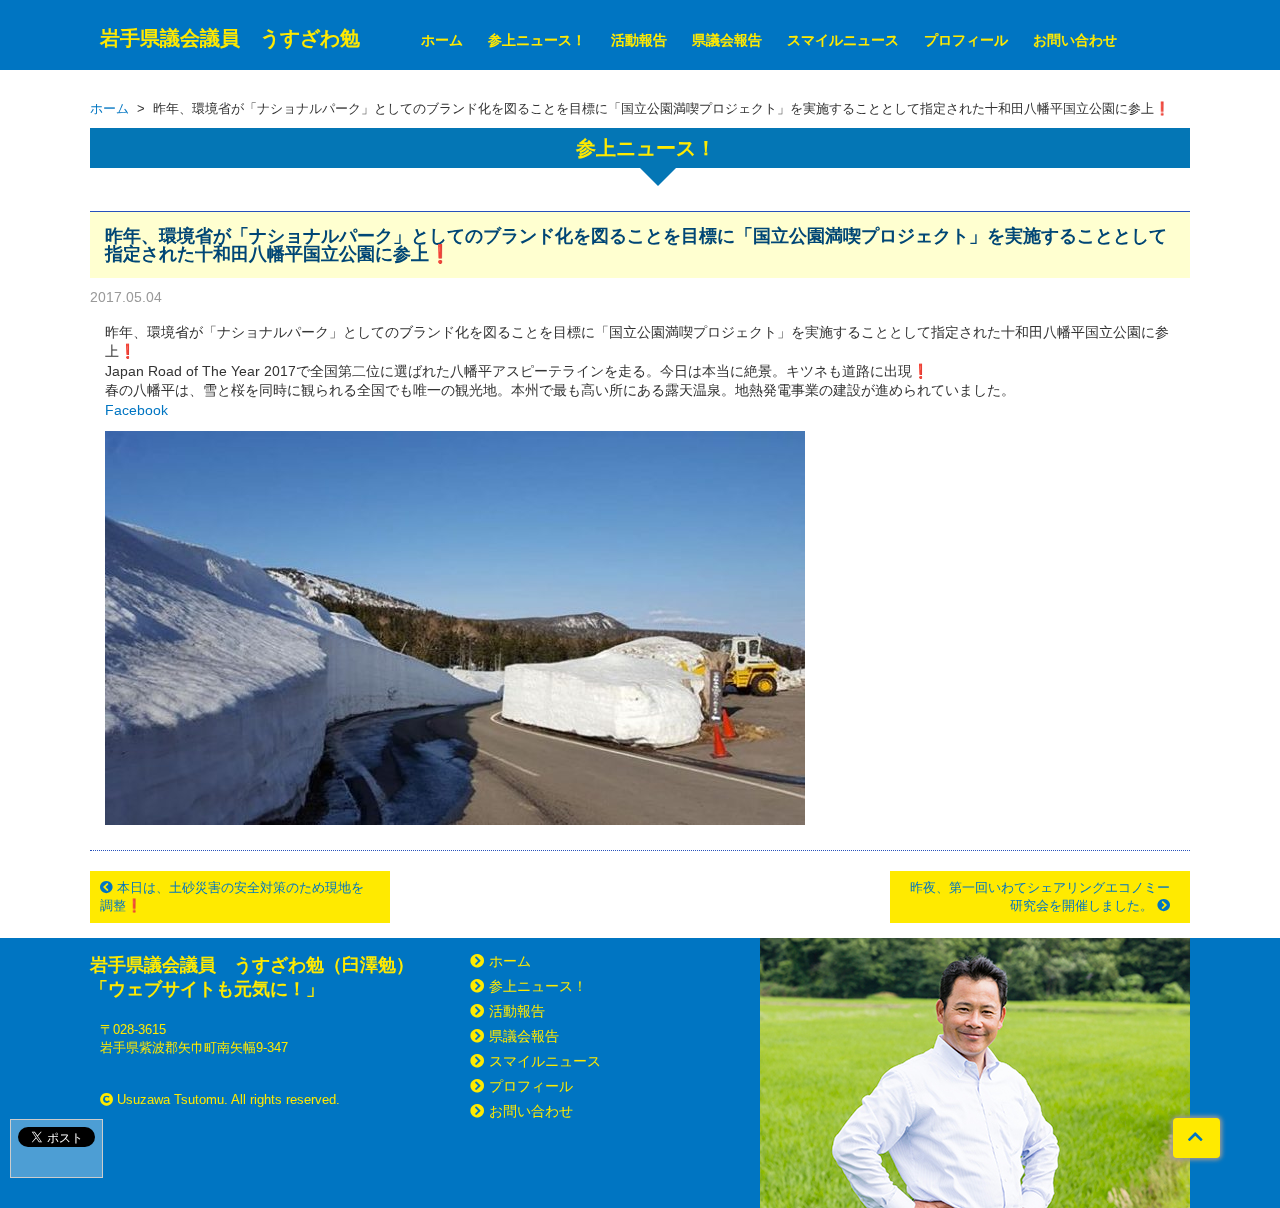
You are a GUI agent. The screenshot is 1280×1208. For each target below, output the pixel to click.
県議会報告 (727, 40)
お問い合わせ (1075, 40)
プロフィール (966, 40)
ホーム (442, 40)
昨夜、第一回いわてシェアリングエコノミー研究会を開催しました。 (1040, 896)
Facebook (136, 410)
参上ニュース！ (537, 40)
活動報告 (639, 40)
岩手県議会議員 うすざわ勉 (230, 38)
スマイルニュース (843, 40)
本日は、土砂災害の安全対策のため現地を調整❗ (232, 896)
